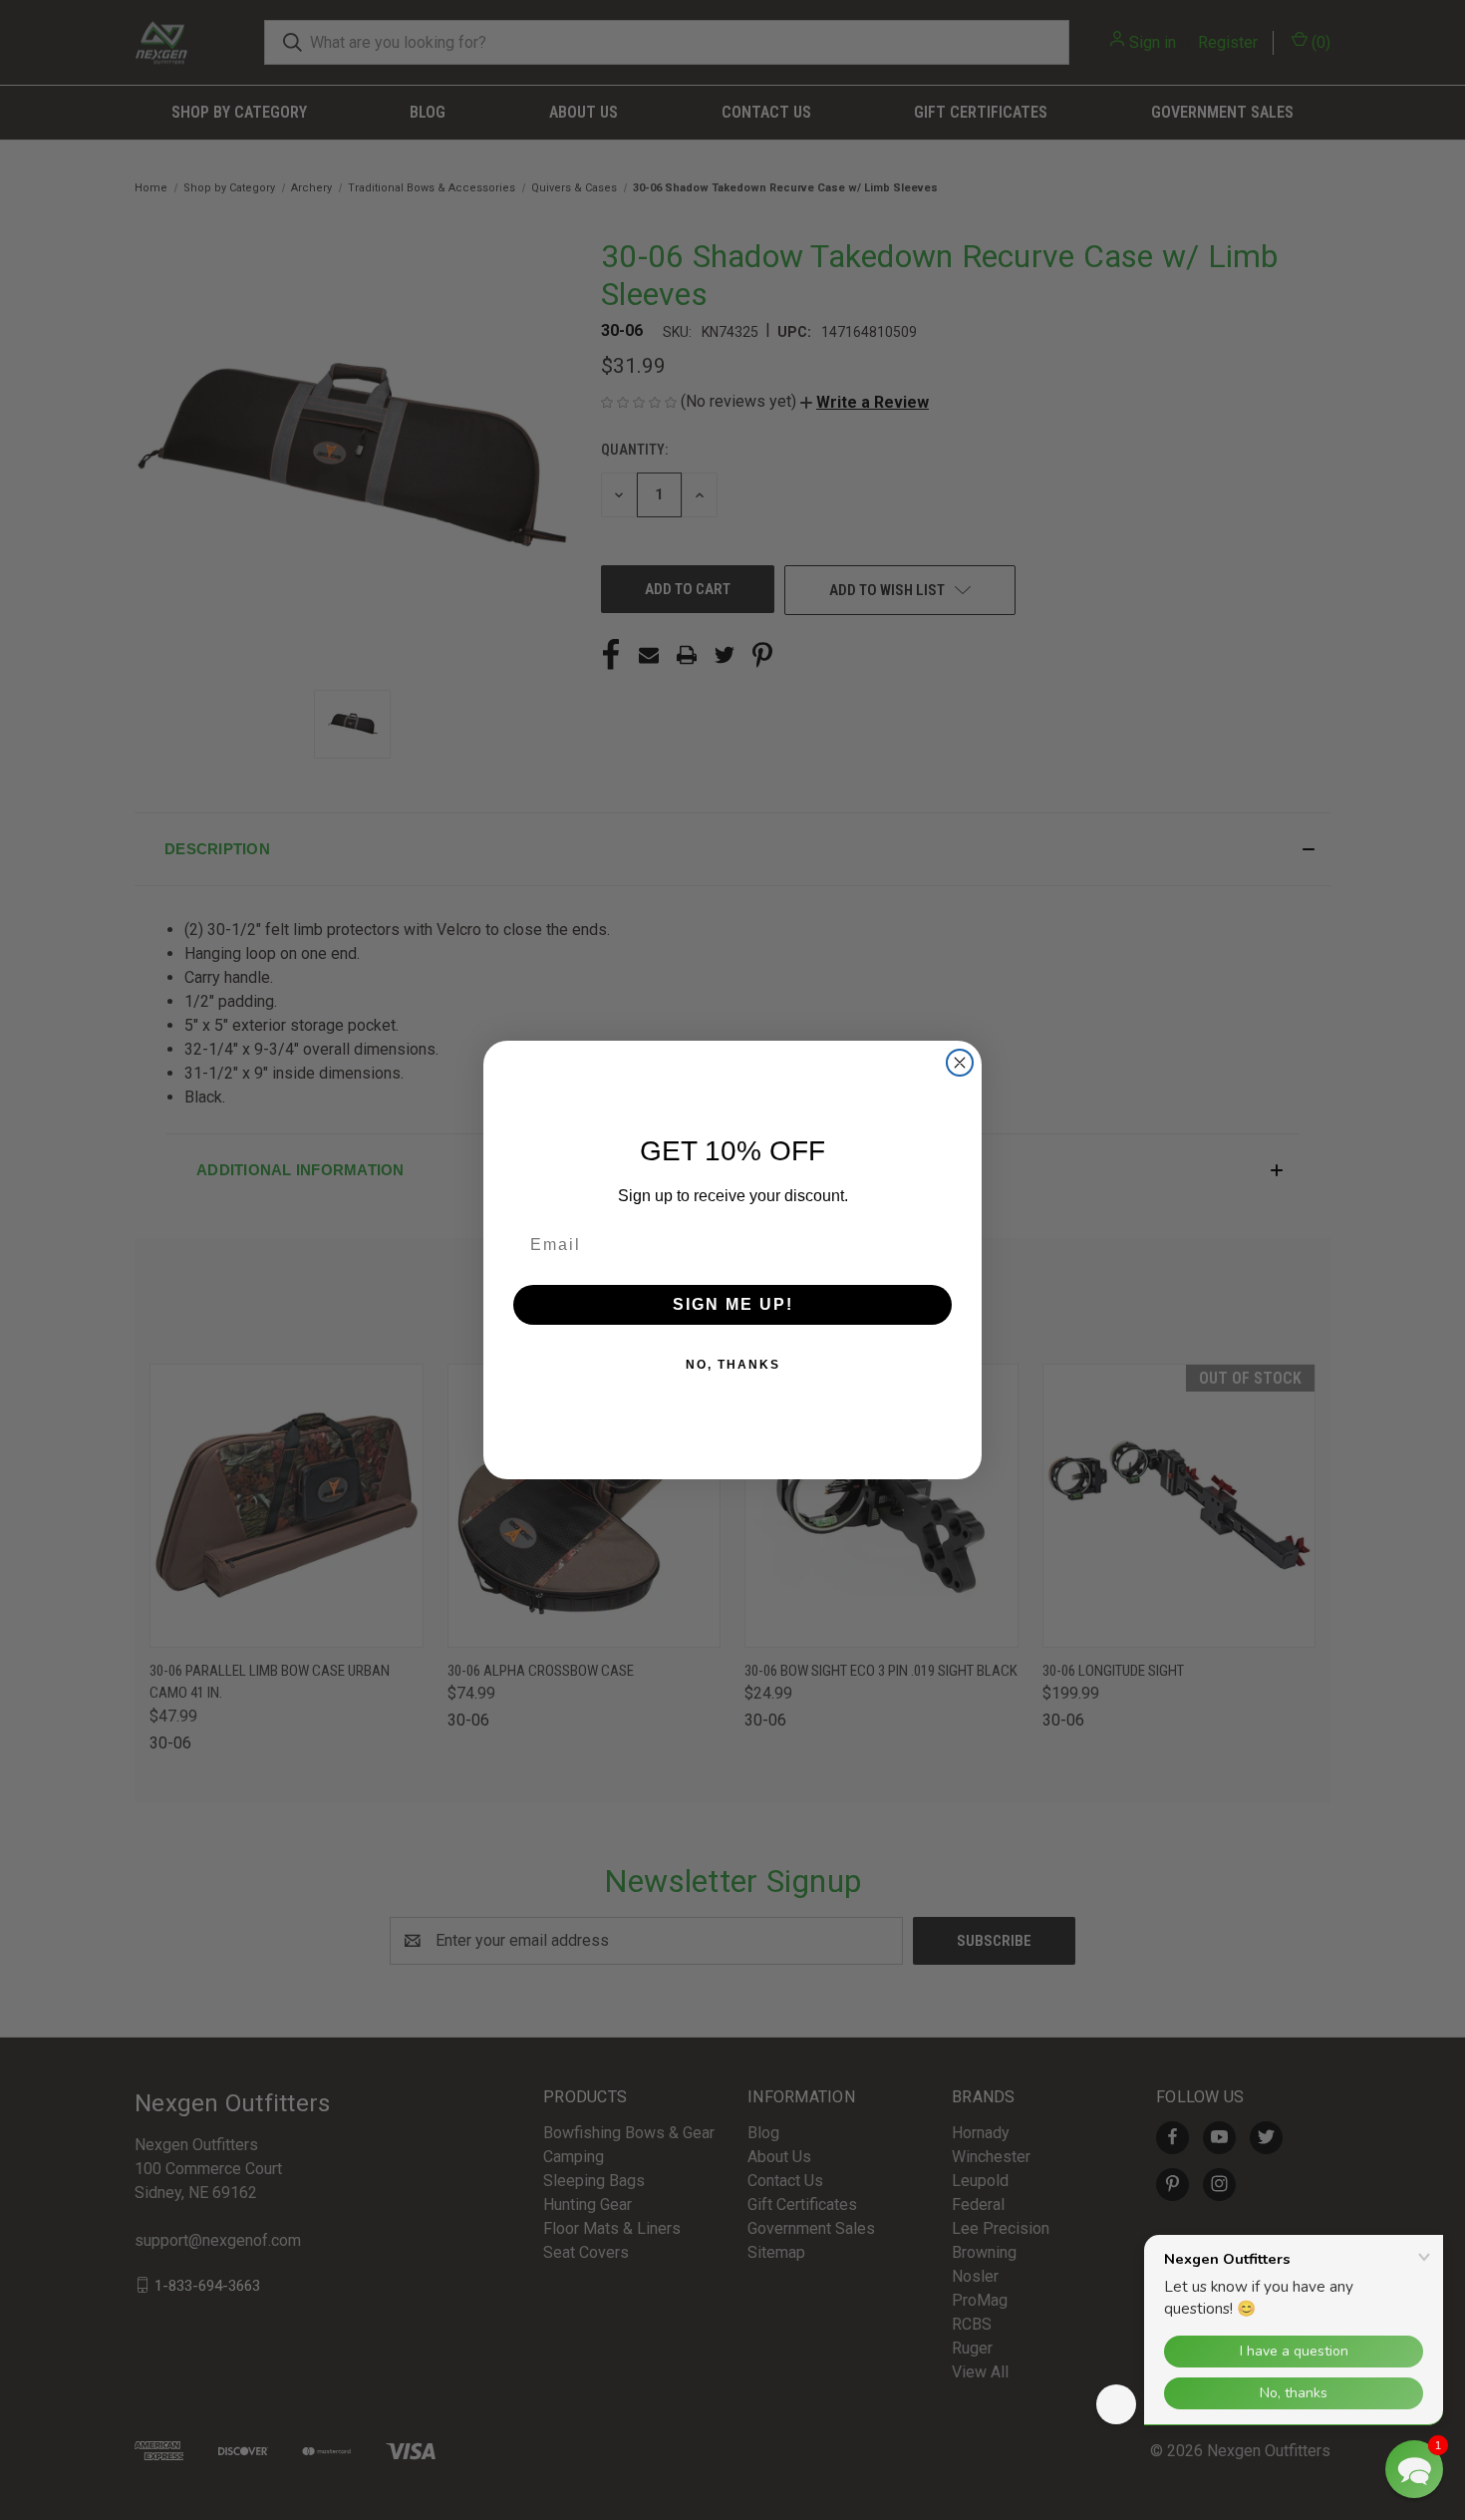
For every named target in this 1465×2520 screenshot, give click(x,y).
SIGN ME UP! (733, 1304)
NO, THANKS (733, 1365)
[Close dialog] (960, 1063)
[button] (1414, 2469)
